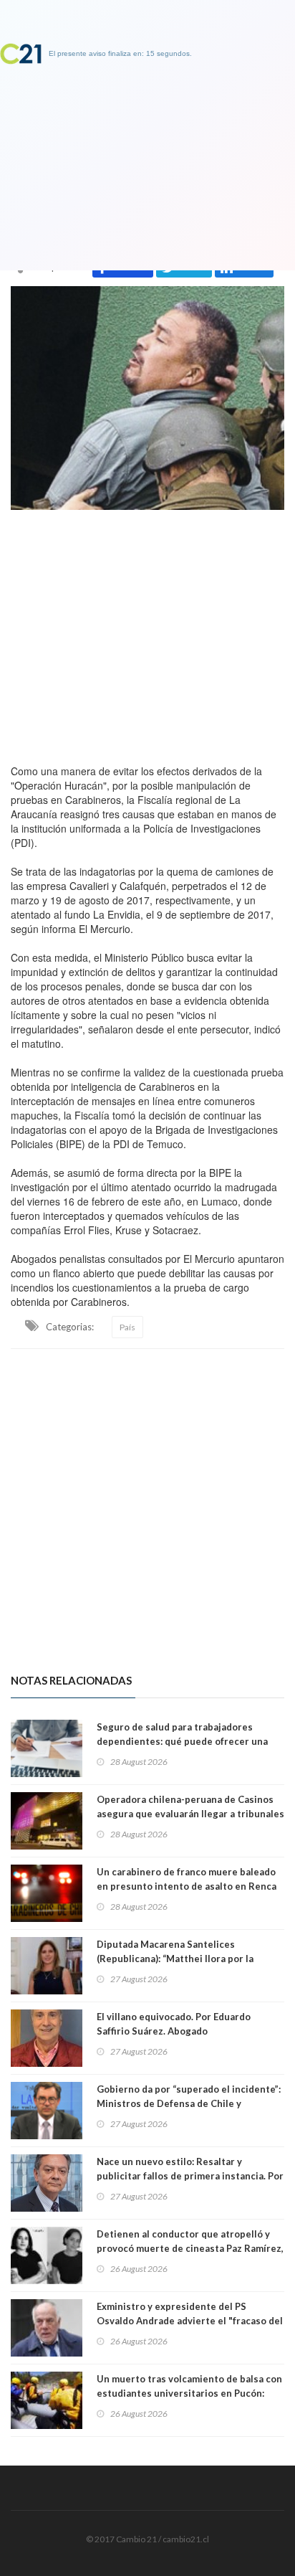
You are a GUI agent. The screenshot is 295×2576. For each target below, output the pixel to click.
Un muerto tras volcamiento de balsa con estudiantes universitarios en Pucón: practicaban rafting (189, 2393)
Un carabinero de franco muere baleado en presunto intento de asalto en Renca (187, 1879)
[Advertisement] (147, 633)
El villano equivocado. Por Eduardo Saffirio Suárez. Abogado (174, 2024)
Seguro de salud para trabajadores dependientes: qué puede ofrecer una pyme (182, 1741)
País (127, 1327)
